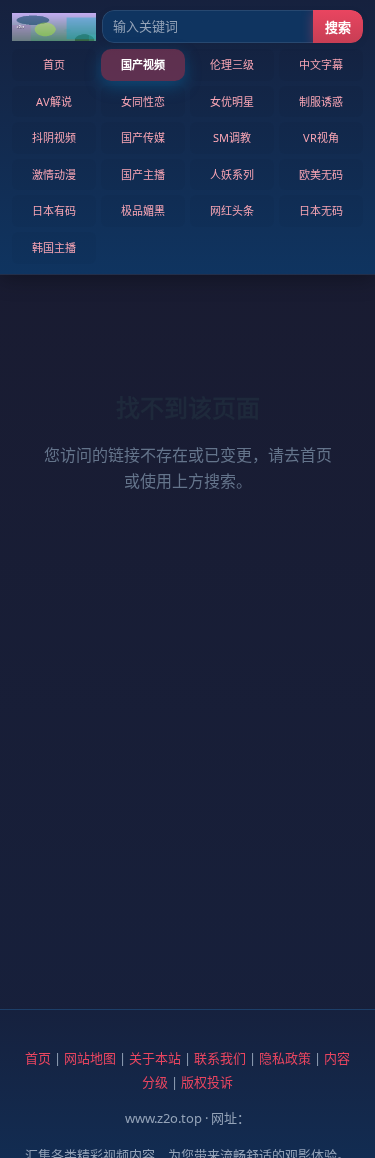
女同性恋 (143, 101)
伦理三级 (232, 64)
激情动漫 (54, 174)
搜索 (338, 27)
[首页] (54, 27)
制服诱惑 (321, 101)
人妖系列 (232, 174)
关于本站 (155, 1058)
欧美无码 (321, 174)
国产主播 (143, 174)
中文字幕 (321, 64)
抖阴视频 (54, 137)
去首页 (308, 455)
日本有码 (54, 210)
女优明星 (232, 101)
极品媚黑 (143, 210)
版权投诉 (207, 1082)
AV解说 (54, 101)
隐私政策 (285, 1058)
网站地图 (90, 1058)
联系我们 (220, 1058)
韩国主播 (54, 247)
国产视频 (143, 64)
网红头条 (232, 210)
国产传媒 (143, 137)
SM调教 (232, 137)
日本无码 (321, 210)
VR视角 (321, 137)
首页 (54, 64)
